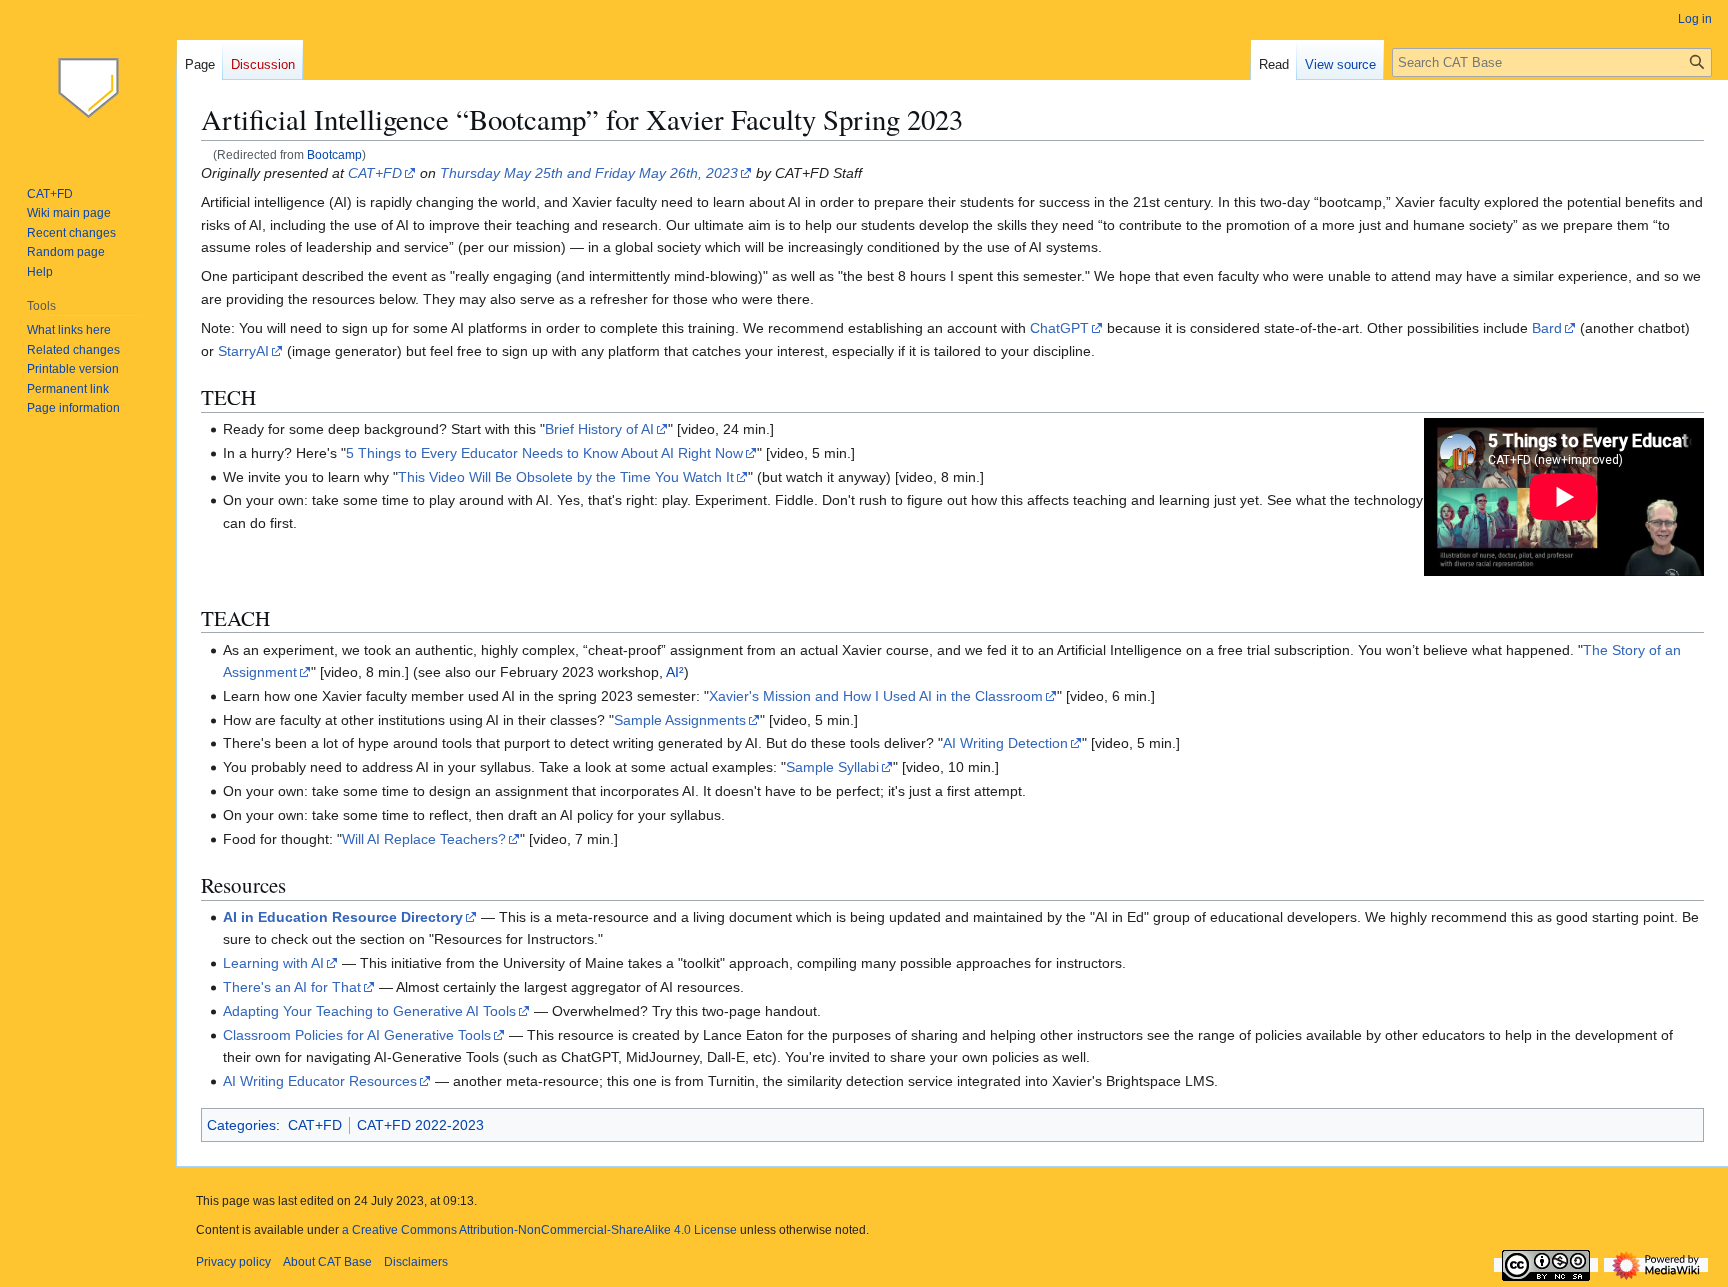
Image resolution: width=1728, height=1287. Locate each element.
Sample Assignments (680, 720)
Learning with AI (273, 963)
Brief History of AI (599, 429)
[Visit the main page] (88, 80)
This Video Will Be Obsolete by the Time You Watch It (566, 477)
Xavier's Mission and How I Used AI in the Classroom (876, 696)
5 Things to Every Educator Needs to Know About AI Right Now (544, 453)
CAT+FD (375, 173)
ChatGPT (1059, 328)
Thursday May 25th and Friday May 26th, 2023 (589, 173)
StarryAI (243, 351)
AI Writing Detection (1005, 743)
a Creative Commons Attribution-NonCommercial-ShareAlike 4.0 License (539, 1230)
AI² (675, 672)
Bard (1547, 328)
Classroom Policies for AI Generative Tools (357, 1035)
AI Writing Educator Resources (320, 1081)
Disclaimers (416, 1262)
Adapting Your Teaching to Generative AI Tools (369, 1011)
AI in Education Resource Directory (343, 917)
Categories (241, 1125)
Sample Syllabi (832, 767)
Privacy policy (233, 1262)
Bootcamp (334, 154)
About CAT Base (327, 1262)
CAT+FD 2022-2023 (420, 1125)
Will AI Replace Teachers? (424, 839)
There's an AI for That (292, 987)
